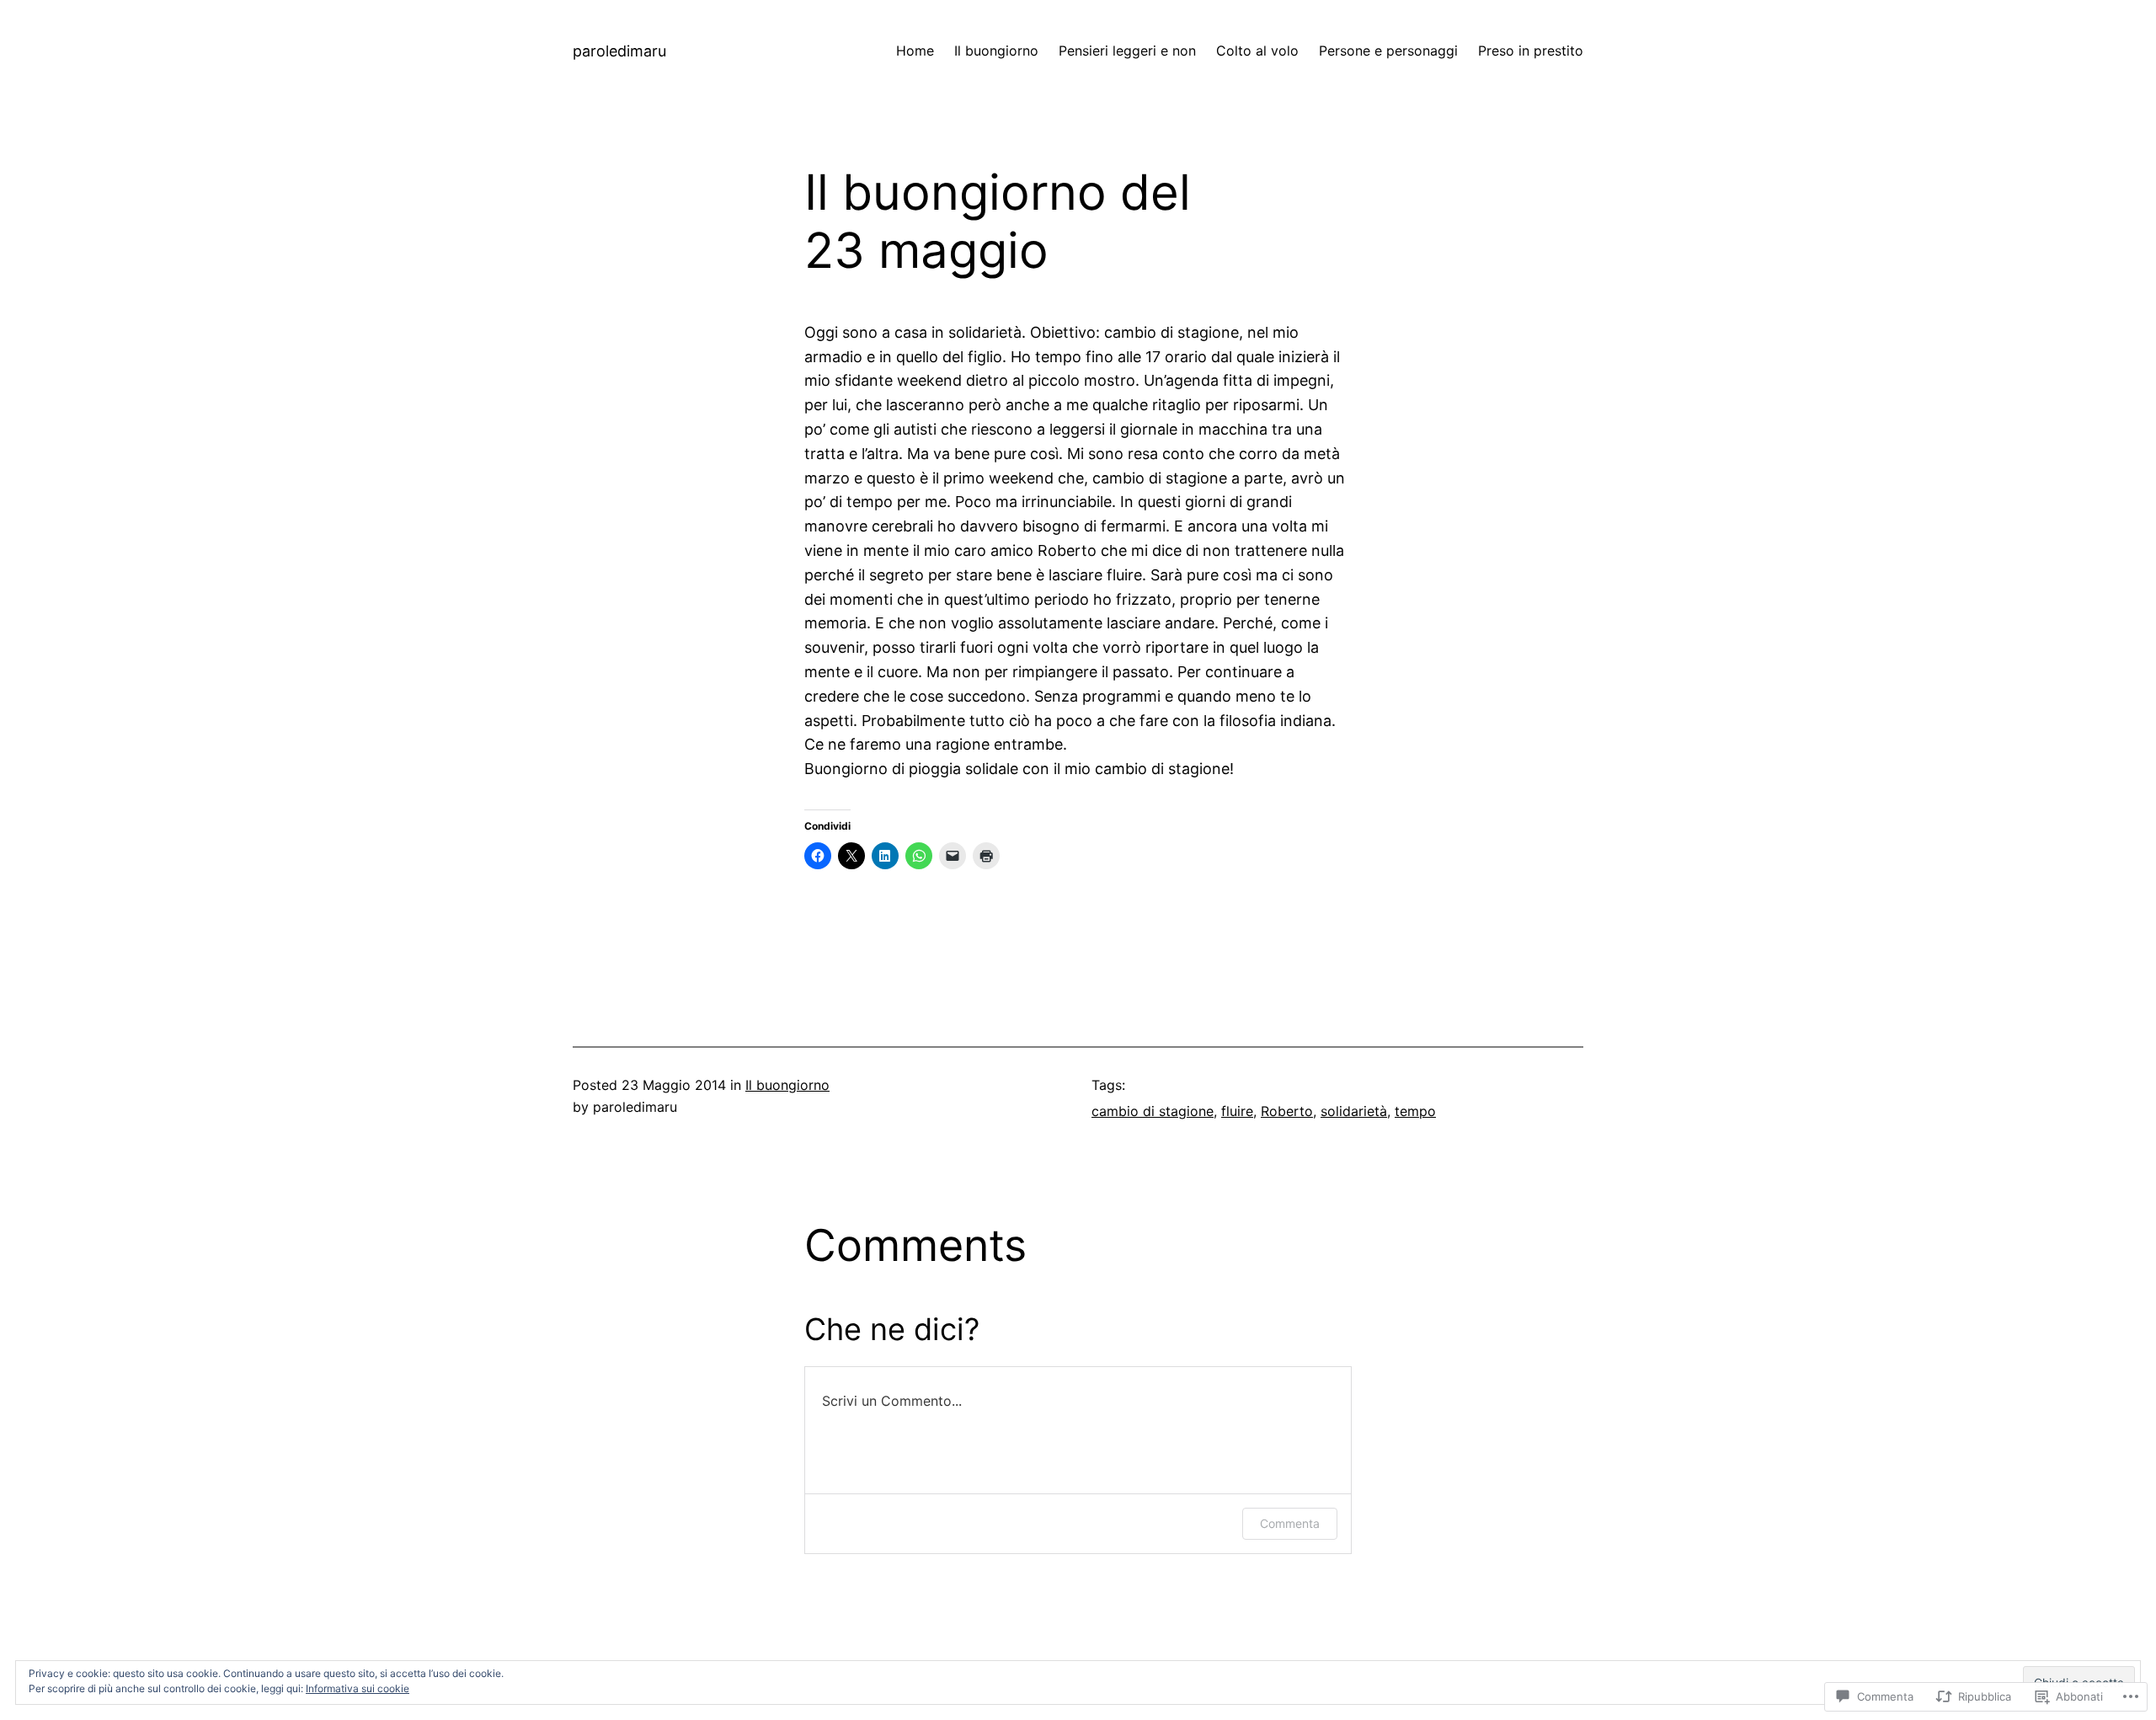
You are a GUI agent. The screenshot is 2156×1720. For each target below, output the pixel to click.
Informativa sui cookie (358, 1688)
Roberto (1287, 1111)
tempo (1415, 1111)
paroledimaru (619, 51)
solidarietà (1354, 1111)
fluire (1237, 1111)
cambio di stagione (1153, 1111)
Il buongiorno (787, 1085)
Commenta (1290, 1523)
